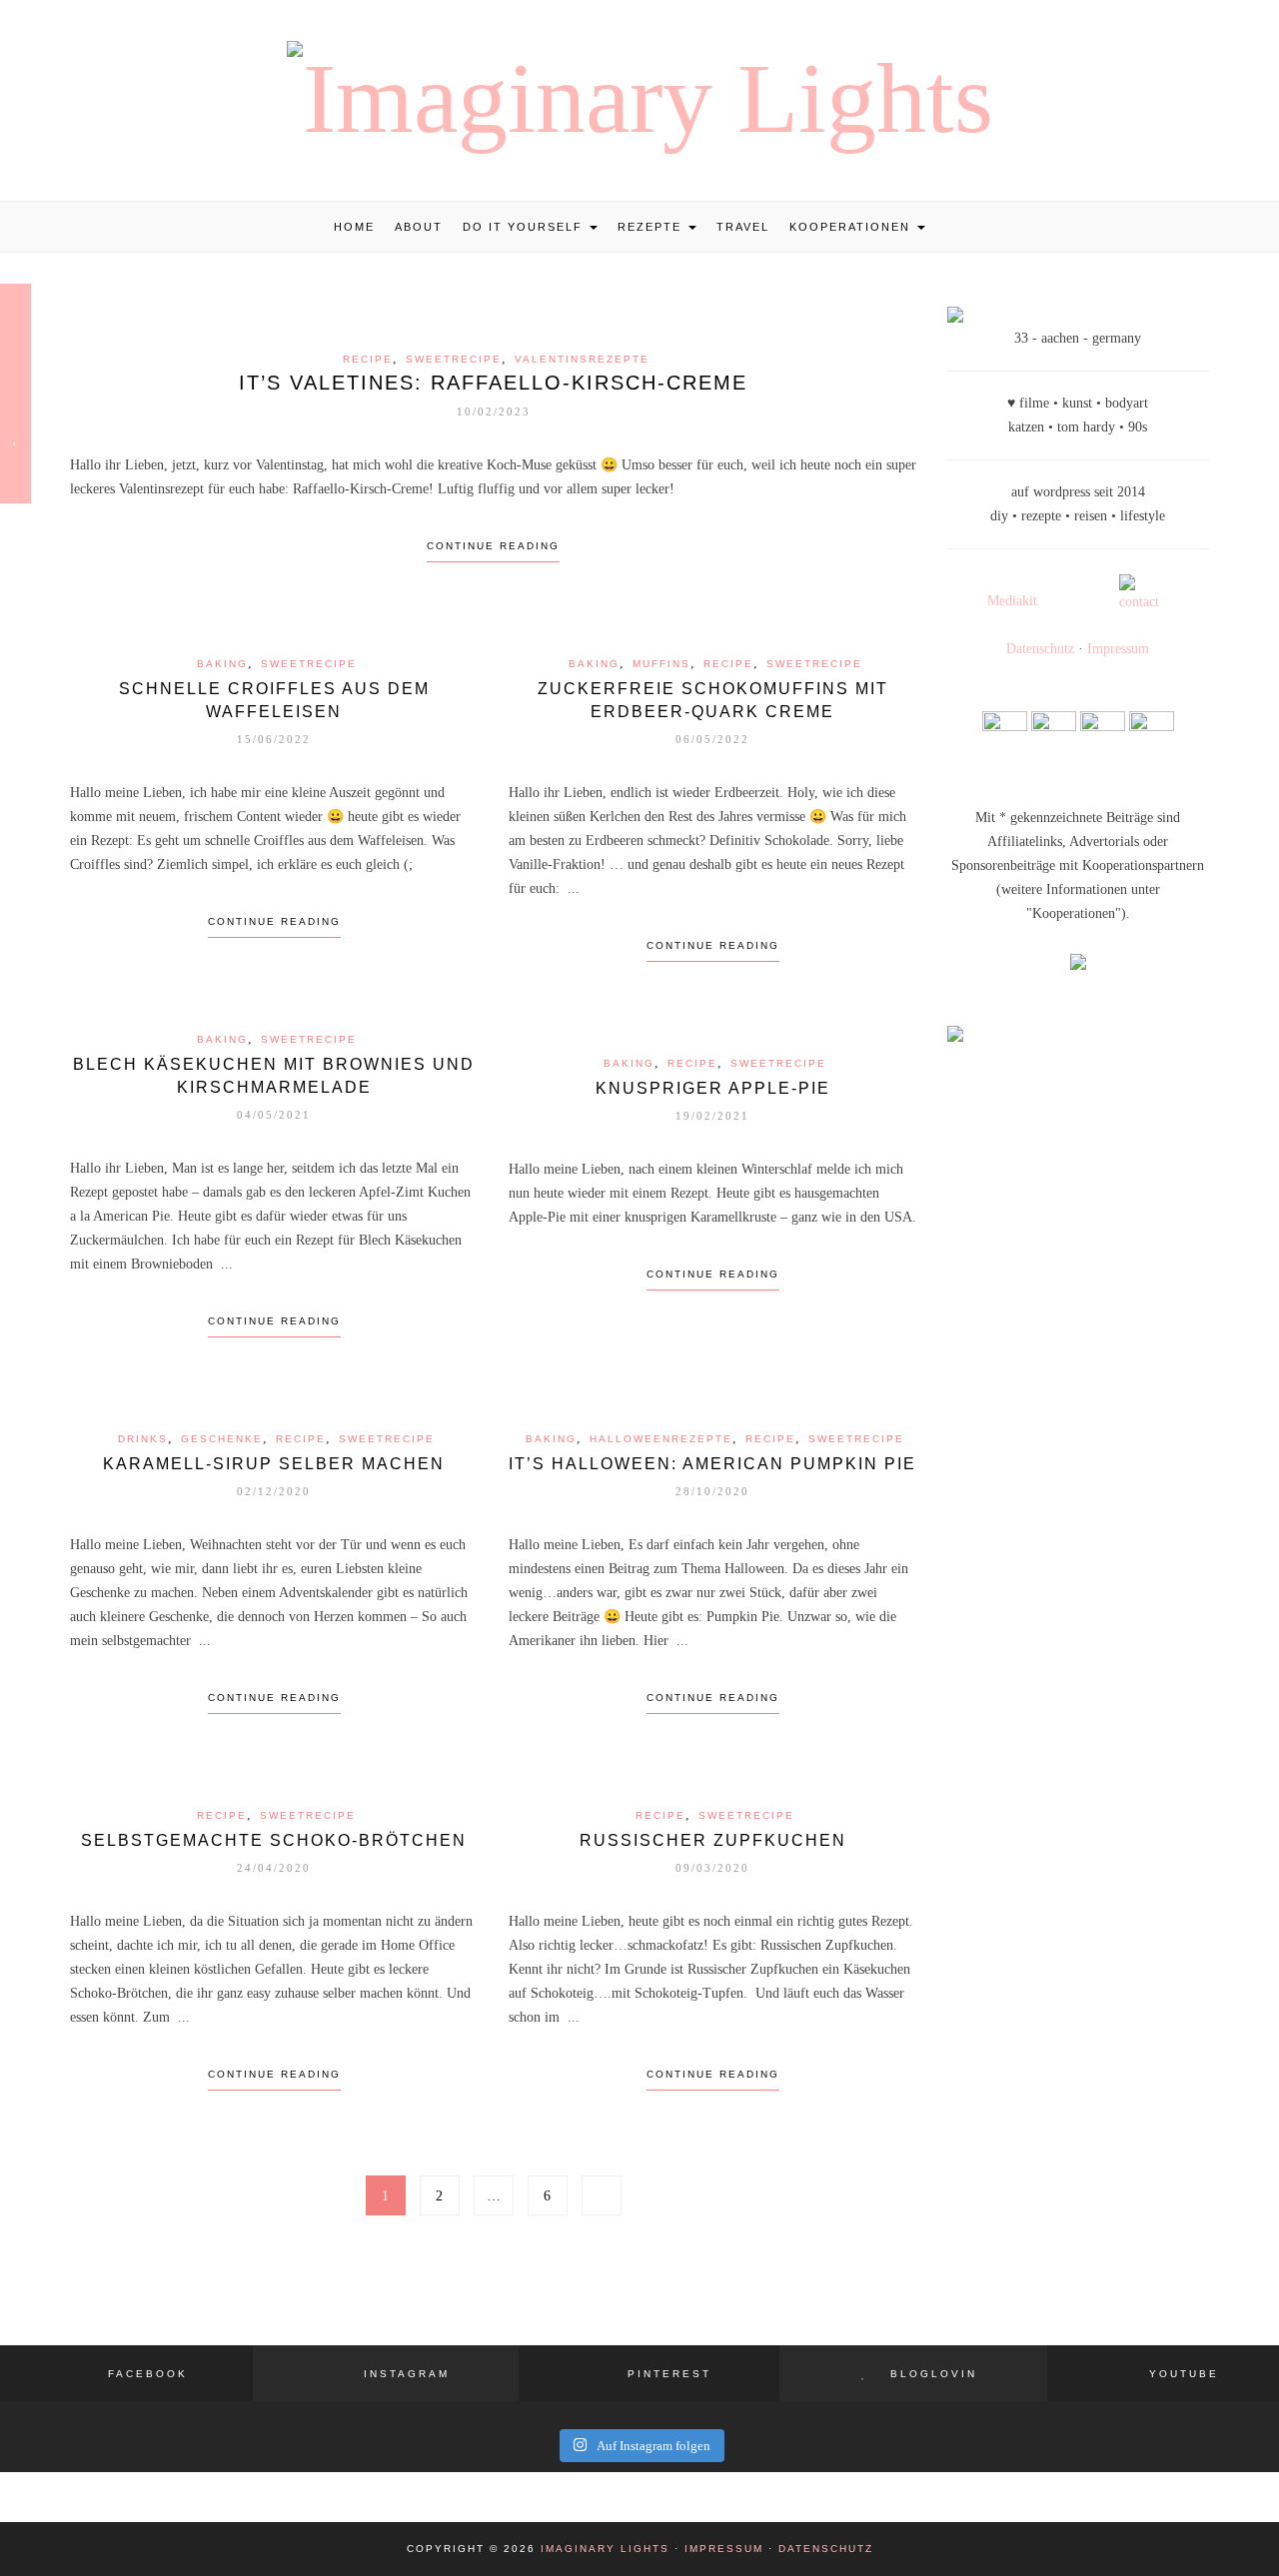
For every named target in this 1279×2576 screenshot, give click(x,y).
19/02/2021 (712, 1116)
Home (354, 227)
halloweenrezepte (661, 1439)
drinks (143, 1439)
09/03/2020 (712, 1868)
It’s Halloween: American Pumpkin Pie (712, 1464)
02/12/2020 (274, 1491)
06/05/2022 (712, 739)
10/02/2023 (494, 412)
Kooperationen (852, 227)
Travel (743, 227)
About (419, 227)
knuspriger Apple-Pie (713, 1088)
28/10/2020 (712, 1491)
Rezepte (652, 227)
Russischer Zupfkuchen (713, 1840)
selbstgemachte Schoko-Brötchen (274, 1840)
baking (222, 664)
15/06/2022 (274, 739)
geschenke (222, 1439)
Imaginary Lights (605, 2549)
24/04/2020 (274, 1868)
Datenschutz (1040, 649)
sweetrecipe (454, 359)
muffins (661, 664)
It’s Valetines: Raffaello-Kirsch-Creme (493, 383)
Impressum (1118, 649)
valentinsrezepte (582, 359)
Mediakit (1012, 601)
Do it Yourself (525, 227)
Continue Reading (493, 546)
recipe (368, 359)
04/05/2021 (274, 1115)
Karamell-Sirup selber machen (274, 1464)
